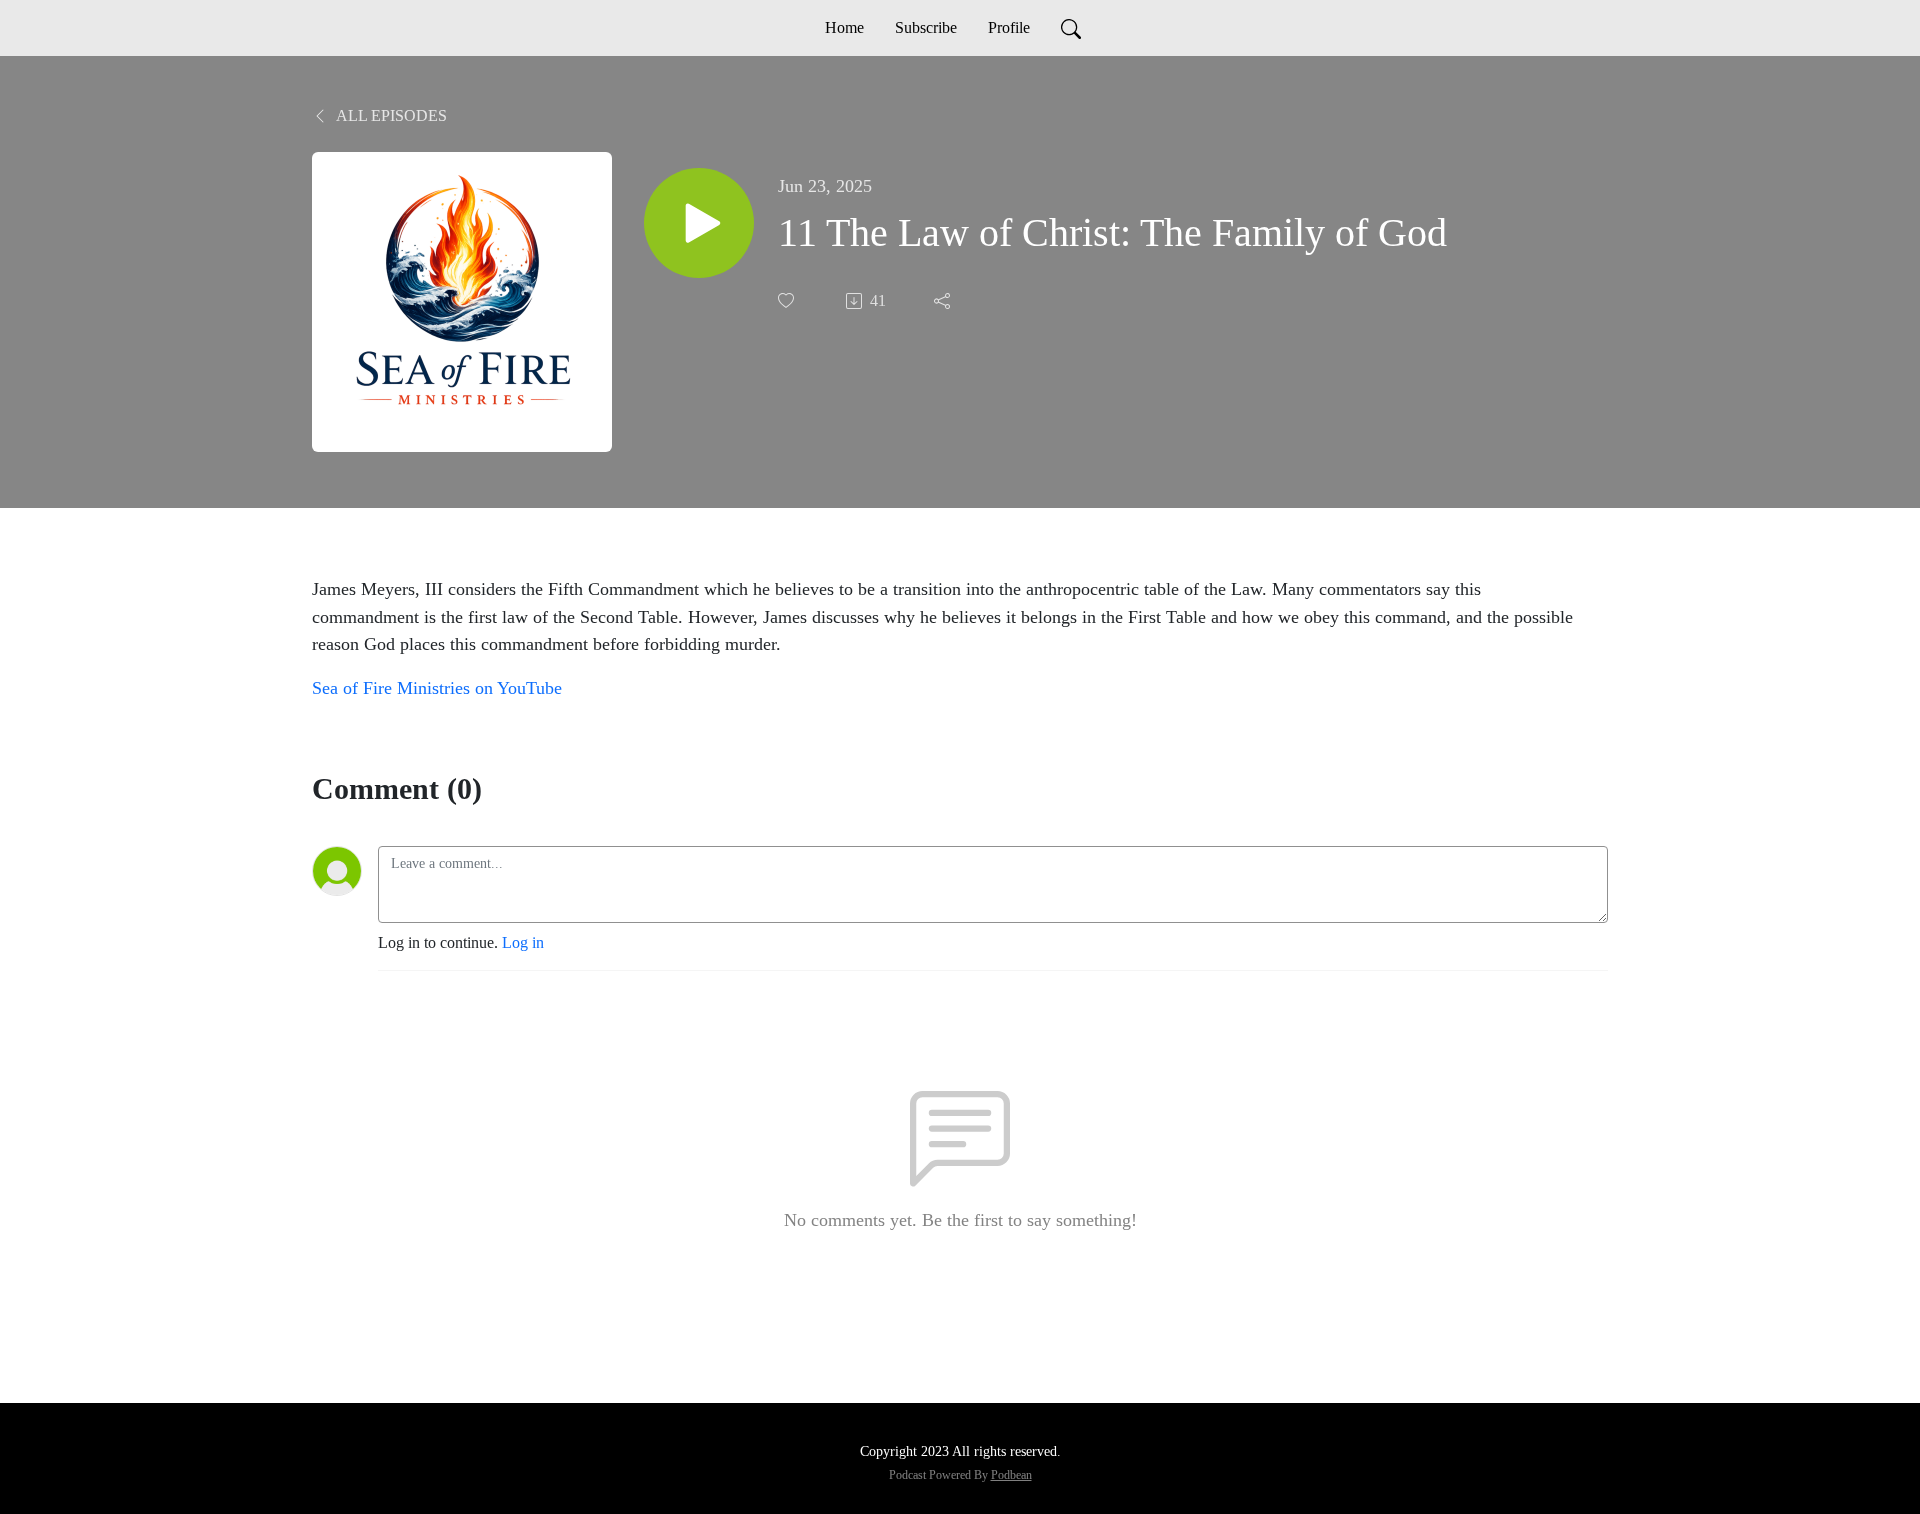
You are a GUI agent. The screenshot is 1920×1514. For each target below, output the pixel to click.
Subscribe (926, 27)
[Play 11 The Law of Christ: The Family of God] (699, 223)
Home (844, 27)
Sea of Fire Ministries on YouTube (437, 688)
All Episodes (390, 115)
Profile (1009, 27)
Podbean (1011, 1475)
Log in (523, 942)
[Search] (1071, 28)
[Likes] (788, 300)
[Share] (944, 301)
